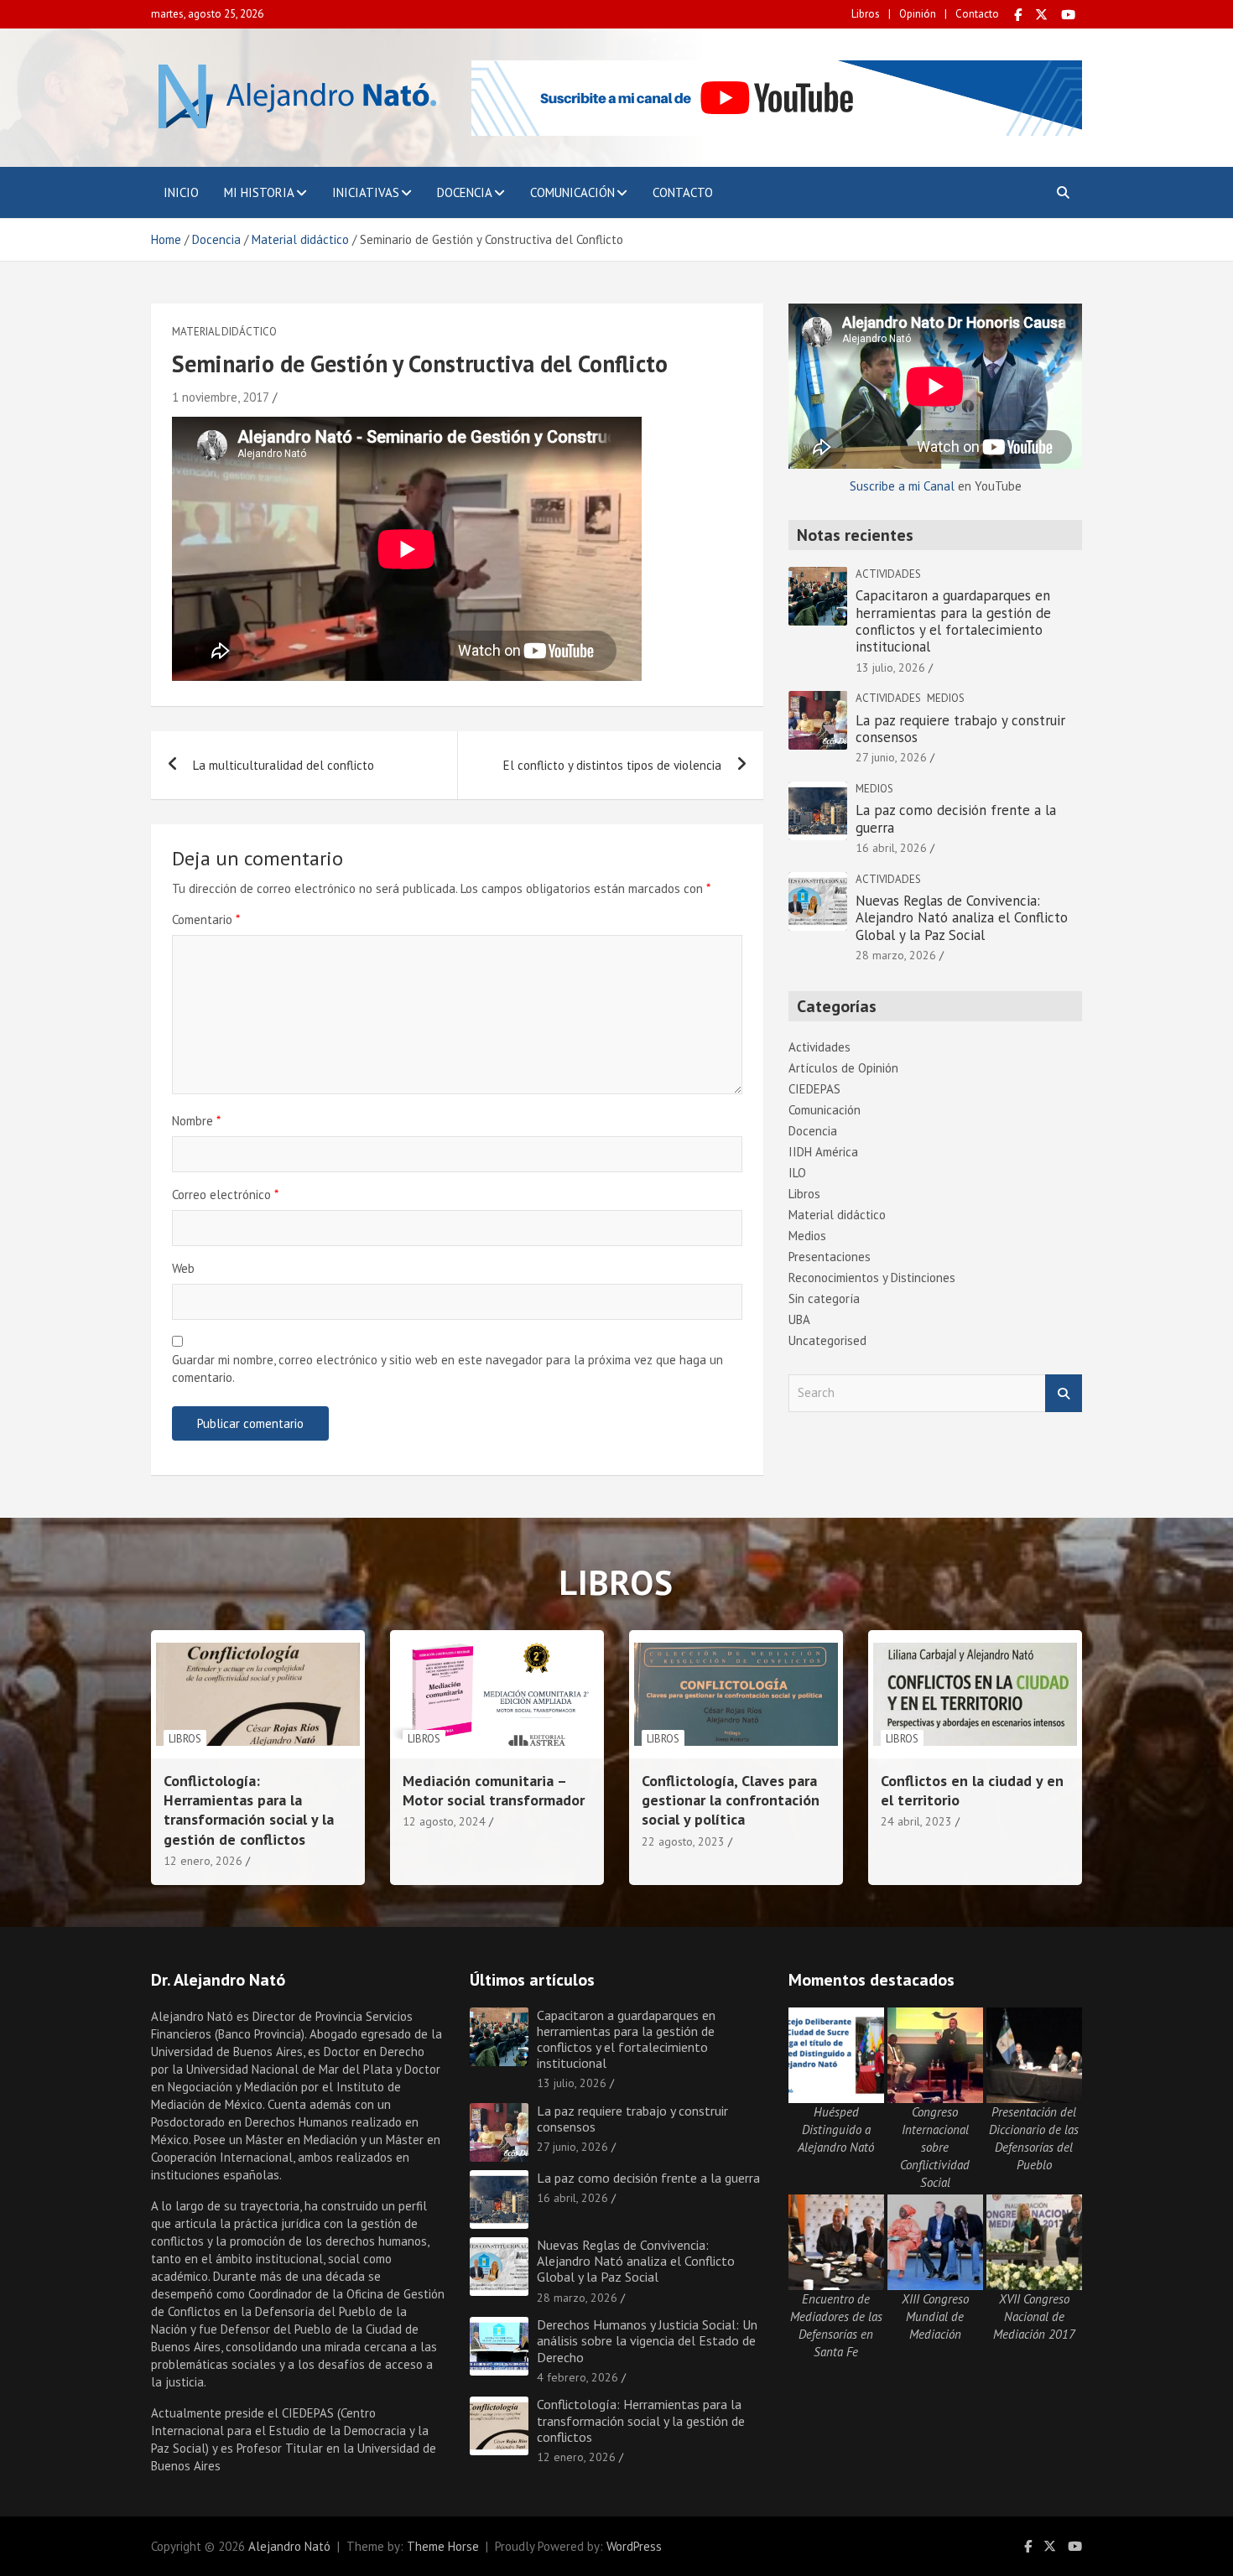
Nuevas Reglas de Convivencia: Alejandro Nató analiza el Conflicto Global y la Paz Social (962, 918)
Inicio (181, 192)
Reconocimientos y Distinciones (872, 1278)
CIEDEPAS (814, 1089)
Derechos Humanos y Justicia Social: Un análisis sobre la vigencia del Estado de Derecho (647, 2340)
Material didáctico (224, 332)
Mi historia (259, 192)
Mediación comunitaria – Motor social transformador (494, 1790)
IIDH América (823, 1152)
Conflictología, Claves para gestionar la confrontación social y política (731, 1800)
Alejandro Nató (289, 2546)
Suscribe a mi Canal (902, 486)
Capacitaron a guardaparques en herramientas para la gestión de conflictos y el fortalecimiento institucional (953, 621)
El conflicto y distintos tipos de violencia (612, 765)
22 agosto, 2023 (683, 1841)
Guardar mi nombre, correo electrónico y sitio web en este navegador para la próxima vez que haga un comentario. (447, 1368)
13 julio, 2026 (890, 667)
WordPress (634, 2546)
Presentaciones (830, 1257)
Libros (866, 14)
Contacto (977, 14)
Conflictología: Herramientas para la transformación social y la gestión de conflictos (249, 1810)
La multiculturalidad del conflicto (284, 765)
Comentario (206, 919)
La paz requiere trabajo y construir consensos (960, 729)
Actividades (888, 574)
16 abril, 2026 (891, 848)
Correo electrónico (225, 1195)
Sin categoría (824, 1298)
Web (183, 1268)
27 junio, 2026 (891, 757)
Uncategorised (827, 1340)
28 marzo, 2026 (896, 955)
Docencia (465, 192)
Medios (946, 698)
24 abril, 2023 (916, 1821)
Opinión (918, 14)
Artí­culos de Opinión (843, 1068)
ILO (797, 1173)
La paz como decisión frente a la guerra (956, 818)
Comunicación (572, 192)
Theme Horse (443, 2546)
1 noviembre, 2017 (221, 397)
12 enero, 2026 (203, 1861)
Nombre (196, 1121)
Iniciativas (366, 192)
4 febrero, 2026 (577, 2377)
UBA (799, 1319)
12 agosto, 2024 (444, 1821)
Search (1064, 1393)
